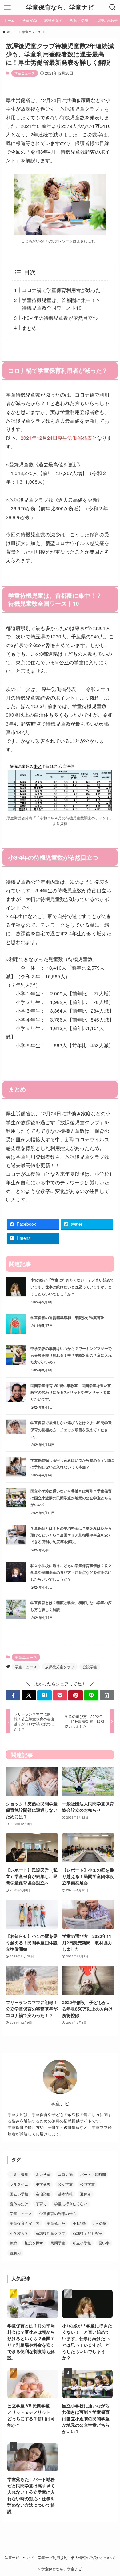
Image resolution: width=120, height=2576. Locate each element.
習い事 (104, 2243)
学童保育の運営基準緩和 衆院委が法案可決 (67, 1317)
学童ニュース (25, 73)
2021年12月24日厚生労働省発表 (56, 438)
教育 (14, 2243)
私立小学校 (82, 2243)
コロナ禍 (65, 2174)
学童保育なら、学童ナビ (60, 7)
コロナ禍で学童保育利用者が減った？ (64, 290)
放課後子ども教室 (87, 2233)
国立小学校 (19, 2194)
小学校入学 (19, 2233)
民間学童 (58, 2243)
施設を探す (34, 2243)
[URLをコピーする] (107, 1696)
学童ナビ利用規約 (53, 2558)
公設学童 (90, 1667)
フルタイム (19, 2184)
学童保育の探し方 (25, 2223)
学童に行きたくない (71, 2204)
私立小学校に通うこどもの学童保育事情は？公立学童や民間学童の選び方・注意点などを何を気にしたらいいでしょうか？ (71, 1572)
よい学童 (43, 2174)
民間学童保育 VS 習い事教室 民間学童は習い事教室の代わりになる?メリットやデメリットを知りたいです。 (71, 1392)
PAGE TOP (111, 2493)
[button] (13, 1696)
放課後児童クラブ (60, 1667)
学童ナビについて (19, 2558)
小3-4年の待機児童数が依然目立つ (60, 318)
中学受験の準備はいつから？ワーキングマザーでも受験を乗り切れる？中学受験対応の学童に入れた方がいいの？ (71, 1355)
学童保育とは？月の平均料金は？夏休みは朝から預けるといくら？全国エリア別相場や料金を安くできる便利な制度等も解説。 (71, 1535)
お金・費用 (19, 2174)
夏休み (86, 2194)
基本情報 (65, 2194)
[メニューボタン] (7, 7)
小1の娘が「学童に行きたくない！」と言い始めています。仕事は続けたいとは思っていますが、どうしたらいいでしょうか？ (72, 1287)
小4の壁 (100, 2223)
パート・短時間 (93, 2174)
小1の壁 (79, 2223)
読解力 (15, 2253)
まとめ (29, 328)
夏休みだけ (19, 2204)
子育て (41, 2204)
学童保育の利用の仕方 (58, 2213)
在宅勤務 (43, 2194)
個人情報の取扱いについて (93, 2558)
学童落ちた (56, 2223)
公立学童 (65, 2184)
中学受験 (43, 2184)
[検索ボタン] (113, 7)
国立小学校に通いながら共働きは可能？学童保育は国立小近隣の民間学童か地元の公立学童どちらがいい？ (71, 1498)
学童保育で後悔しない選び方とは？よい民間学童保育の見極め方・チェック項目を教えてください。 (71, 1429)
